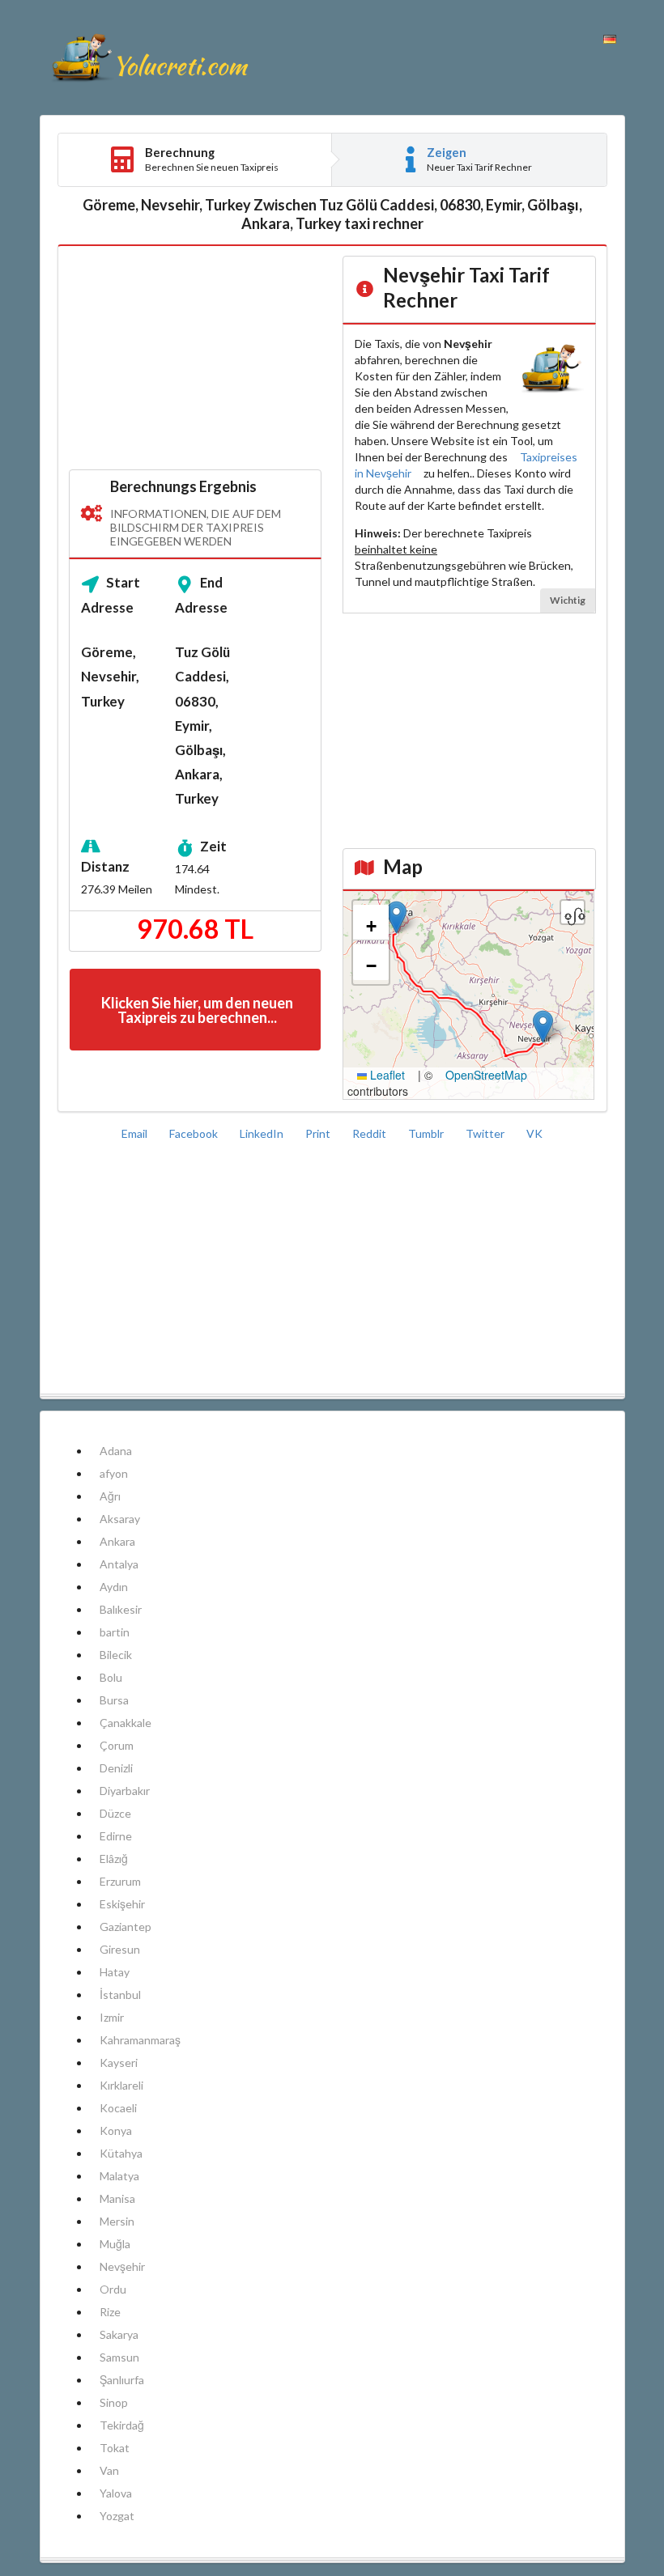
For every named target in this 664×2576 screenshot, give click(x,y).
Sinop (114, 2402)
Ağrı (110, 1496)
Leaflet (386, 1075)
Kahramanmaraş (140, 2040)
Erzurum (120, 1881)
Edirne (116, 1836)
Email (136, 1133)
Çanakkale (126, 1723)
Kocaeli (118, 2108)
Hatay (115, 1972)
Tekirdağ (122, 2425)
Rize (110, 2312)
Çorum (117, 1745)
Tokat (115, 2448)
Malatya (119, 2176)
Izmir (112, 2017)
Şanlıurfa (122, 2380)
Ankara (117, 1541)
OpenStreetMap (486, 1075)
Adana (116, 1451)
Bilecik (116, 1655)
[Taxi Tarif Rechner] (149, 57)
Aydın (114, 1587)
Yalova (116, 2493)
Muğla (115, 2244)
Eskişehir (122, 1904)
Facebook (195, 1133)
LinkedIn (263, 1133)
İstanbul (120, 1995)
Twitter (486, 1133)
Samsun (119, 2357)
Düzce (115, 1813)
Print (319, 1133)
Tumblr (427, 1133)
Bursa (114, 1700)
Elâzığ (114, 1859)
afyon (114, 1473)
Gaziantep (126, 1927)
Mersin (117, 2221)
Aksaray (120, 1519)
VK (534, 1133)
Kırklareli (121, 2085)
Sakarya (119, 2334)
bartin (115, 1632)
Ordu (113, 2289)
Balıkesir (121, 1609)
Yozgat (117, 2516)
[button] (543, 1027)
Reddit (370, 1133)
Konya (116, 2130)
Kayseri (119, 2062)
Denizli (116, 1768)
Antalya (119, 1564)
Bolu (111, 1677)
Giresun (120, 1949)
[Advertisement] (196, 359)
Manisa (117, 2198)
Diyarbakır (125, 1791)
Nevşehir (122, 2266)
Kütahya (121, 2153)
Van (109, 2470)
